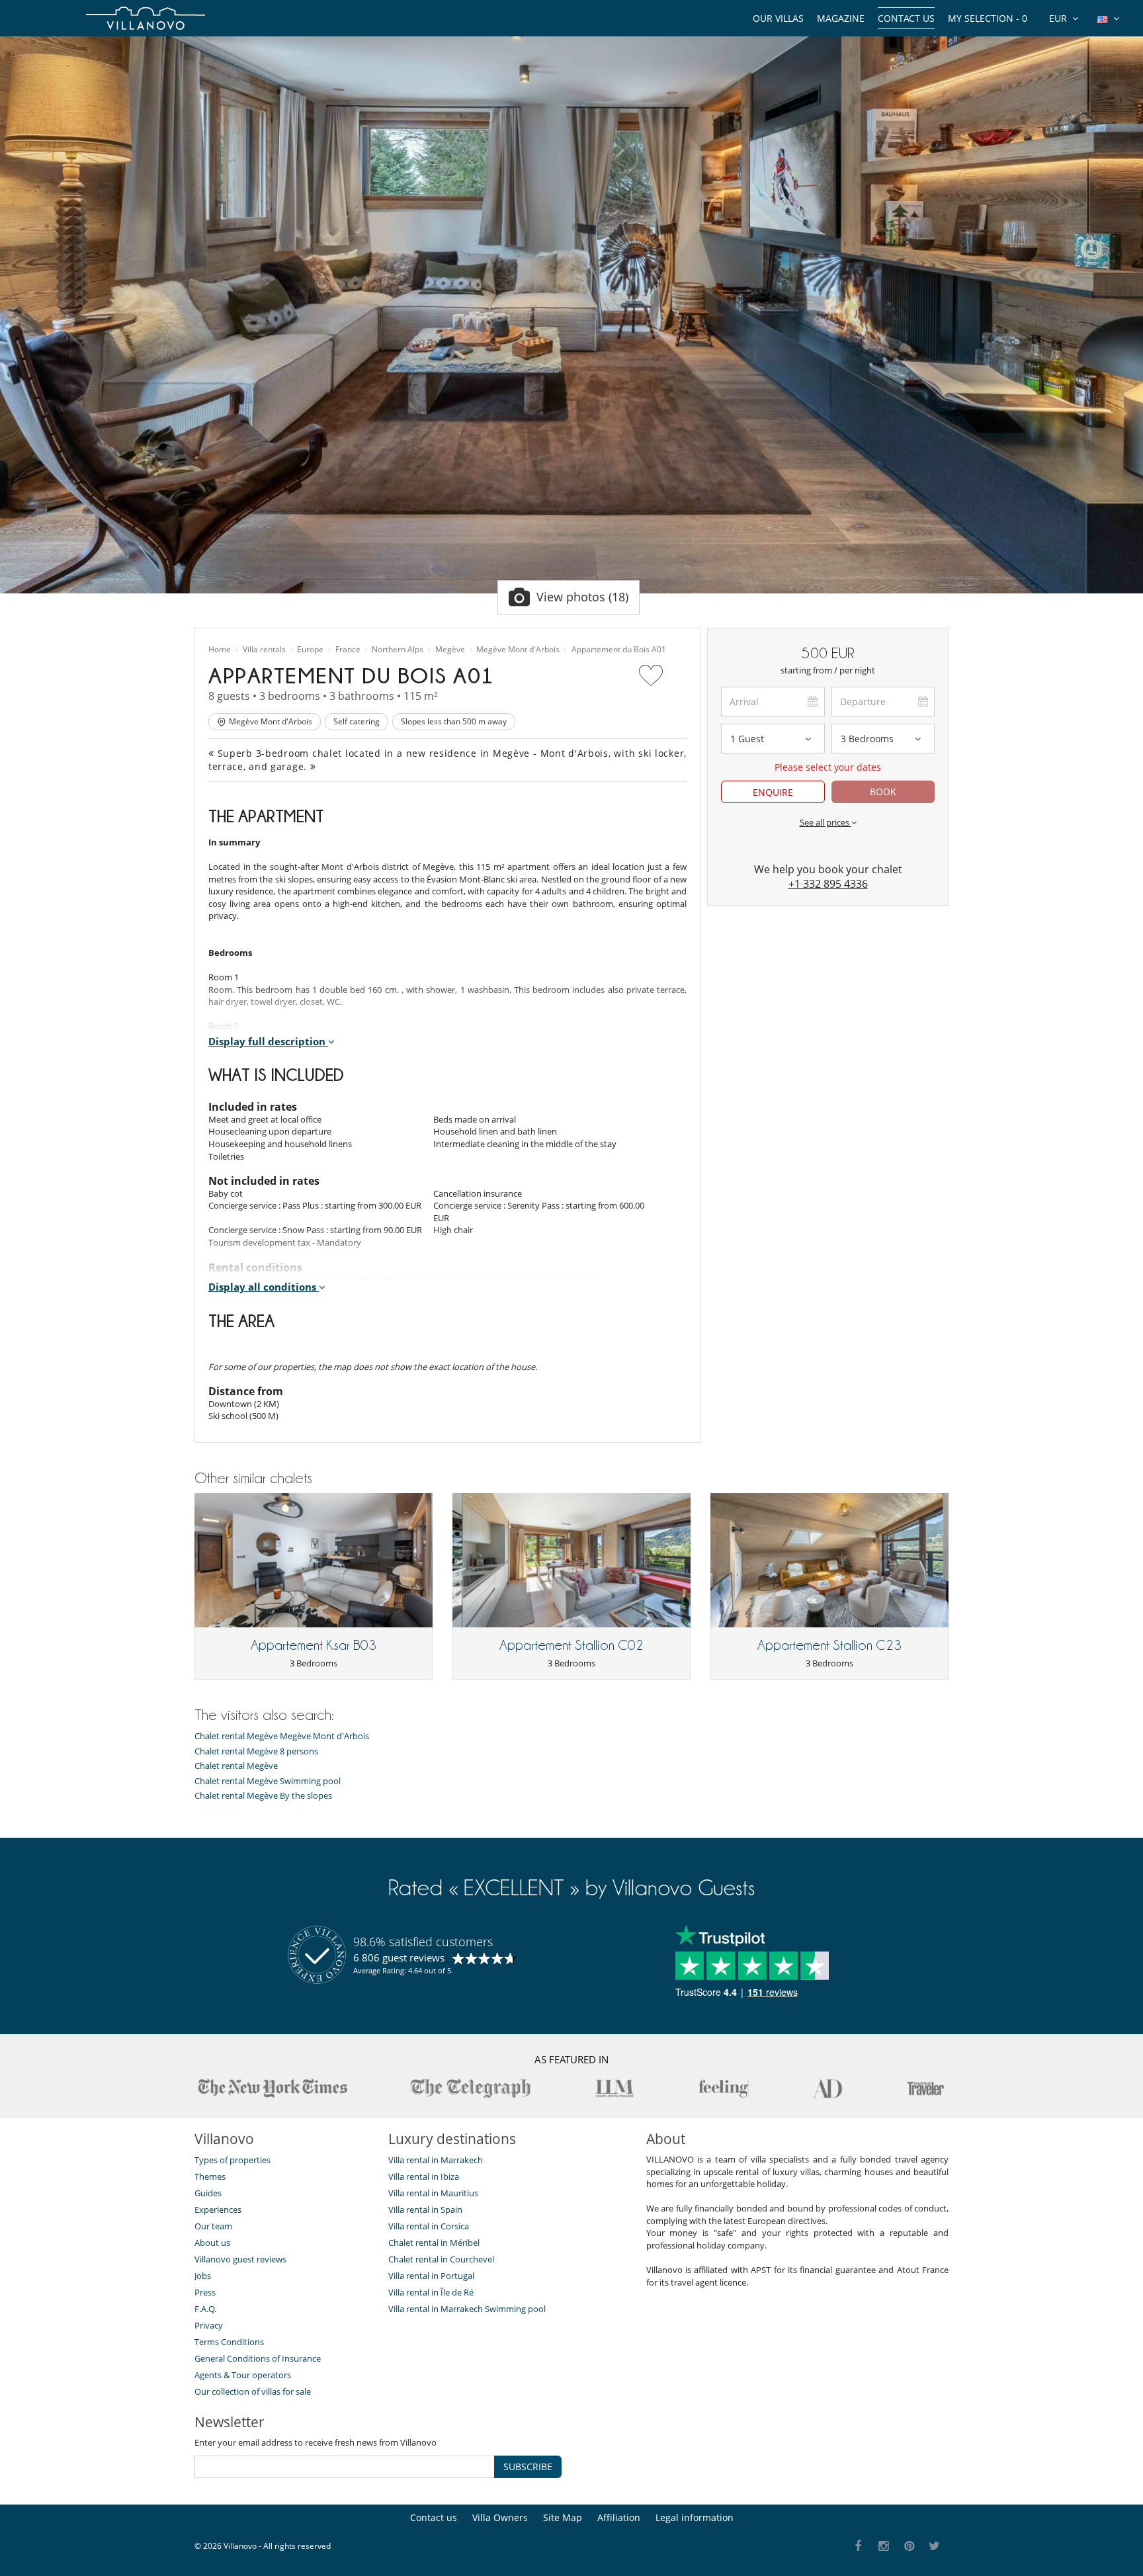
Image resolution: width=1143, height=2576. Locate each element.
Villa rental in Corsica (429, 2226)
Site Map (563, 2517)
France (348, 650)
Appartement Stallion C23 (829, 1645)
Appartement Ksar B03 (314, 1645)
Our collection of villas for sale (253, 2391)
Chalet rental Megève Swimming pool (268, 1781)
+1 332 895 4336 (828, 884)
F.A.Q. (205, 2309)
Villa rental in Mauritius (433, 2193)
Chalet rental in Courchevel (441, 2259)
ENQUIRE (773, 792)
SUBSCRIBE (528, 2467)
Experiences (218, 2210)
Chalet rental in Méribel (434, 2243)
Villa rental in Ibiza (424, 2176)
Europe (310, 650)
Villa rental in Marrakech (436, 2160)
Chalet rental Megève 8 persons (256, 1751)
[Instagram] (884, 2547)
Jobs (203, 2276)
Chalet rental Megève (236, 1766)
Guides (208, 2193)
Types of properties (233, 2160)
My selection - (988, 18)
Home (220, 650)
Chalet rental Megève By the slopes (263, 1796)
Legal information (695, 2517)
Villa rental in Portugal (431, 2276)
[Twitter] (935, 2547)
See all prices (825, 822)
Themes (210, 2176)
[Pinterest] (909, 2547)
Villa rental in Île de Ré (431, 2292)
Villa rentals (264, 650)
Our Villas (778, 18)
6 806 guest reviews (399, 1957)
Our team (213, 2226)
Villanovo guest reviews (240, 2259)
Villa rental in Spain (425, 2210)
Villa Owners (500, 2517)
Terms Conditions (229, 2342)
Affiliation (619, 2517)
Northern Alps (398, 650)
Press (205, 2292)
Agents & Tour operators (243, 2375)
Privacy (209, 2325)
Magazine (841, 18)
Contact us (906, 18)
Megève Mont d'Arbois (518, 650)
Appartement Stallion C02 (571, 1645)
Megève (450, 650)
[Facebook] (858, 2547)
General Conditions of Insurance (258, 2358)
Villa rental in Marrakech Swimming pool (467, 2309)
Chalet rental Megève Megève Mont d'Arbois (282, 1736)
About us (212, 2243)
